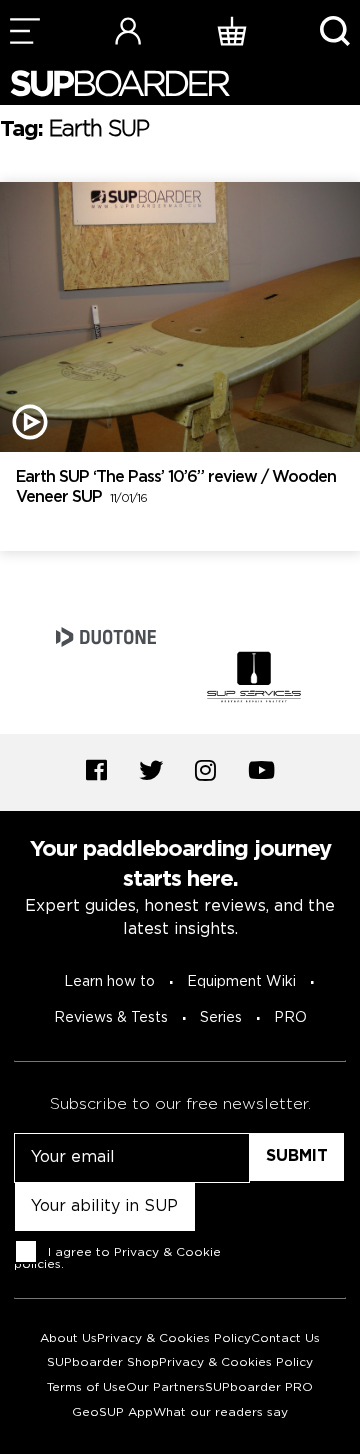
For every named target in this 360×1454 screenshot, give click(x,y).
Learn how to (109, 982)
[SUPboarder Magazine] (120, 83)
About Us (68, 1338)
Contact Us (285, 1338)
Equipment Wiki (241, 982)
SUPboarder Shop (103, 1362)
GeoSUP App (112, 1412)
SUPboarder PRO (259, 1387)
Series (221, 1018)
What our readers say (220, 1412)
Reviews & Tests (111, 1018)
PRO (290, 1018)
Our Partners (165, 1387)
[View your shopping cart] (232, 30)
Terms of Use (86, 1387)
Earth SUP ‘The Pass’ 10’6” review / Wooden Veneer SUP (176, 488)
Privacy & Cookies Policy (174, 1338)
